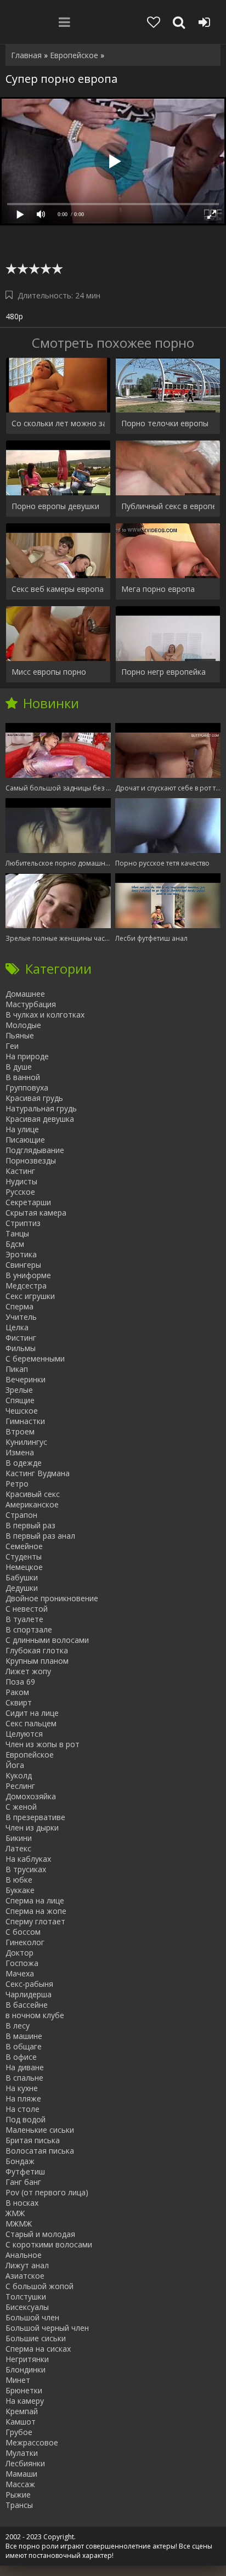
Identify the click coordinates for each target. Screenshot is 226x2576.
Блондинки (26, 2369)
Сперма (19, 1306)
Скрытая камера (36, 1213)
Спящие (20, 1400)
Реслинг (20, 1786)
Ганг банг (23, 2182)
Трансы (19, 2505)
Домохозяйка (31, 1796)
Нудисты (21, 1181)
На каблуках (28, 1859)
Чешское (22, 1411)
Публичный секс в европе (168, 506)
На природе (27, 1056)
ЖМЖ (15, 2213)
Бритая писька (33, 2140)
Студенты (24, 1557)
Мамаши (21, 2474)
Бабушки (22, 1577)
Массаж (20, 2484)
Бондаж (20, 2161)
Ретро (17, 1484)
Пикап (17, 1369)
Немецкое (24, 1567)
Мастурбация (31, 1004)
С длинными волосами (47, 1640)
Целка (17, 1327)
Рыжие (18, 2495)
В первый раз (30, 1525)
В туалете (24, 1619)
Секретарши (28, 1202)
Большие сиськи (36, 2338)
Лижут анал (27, 2265)
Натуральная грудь (41, 1108)
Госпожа (22, 1963)
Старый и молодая (40, 2234)
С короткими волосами (49, 2244)
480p (14, 316)
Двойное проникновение (52, 1598)
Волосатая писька (40, 2151)
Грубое (19, 2432)
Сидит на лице (32, 1713)
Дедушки (22, 1588)
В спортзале (29, 1629)
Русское (20, 1192)
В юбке (19, 1880)
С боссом (23, 1932)
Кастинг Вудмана (38, 1473)
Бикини (19, 1838)
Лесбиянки (25, 2463)
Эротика (21, 1254)
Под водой (26, 2119)
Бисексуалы (27, 2307)
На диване (25, 2067)
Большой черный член (47, 2328)
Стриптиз (23, 1223)
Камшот (21, 2422)
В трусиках (26, 1869)
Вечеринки (26, 1379)
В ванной (23, 1077)
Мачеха (20, 1973)
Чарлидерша (29, 1994)
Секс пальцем (31, 1723)
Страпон (21, 1515)
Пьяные (20, 1035)
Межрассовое (32, 2442)
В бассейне (27, 2005)
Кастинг (20, 1171)
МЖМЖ (19, 2224)
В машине (24, 2036)
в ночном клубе (35, 2015)
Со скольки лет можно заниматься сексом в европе (58, 423)
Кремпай (22, 2411)
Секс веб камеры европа (58, 589)
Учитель (21, 1317)
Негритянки (27, 2359)
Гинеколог (25, 1942)
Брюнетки (24, 2390)
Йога (15, 1765)
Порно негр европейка (163, 672)
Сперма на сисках (38, 2349)
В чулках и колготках (45, 1015)
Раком (17, 1692)
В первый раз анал (40, 1536)
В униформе (28, 1275)
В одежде (24, 1463)
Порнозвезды (31, 1160)
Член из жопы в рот (43, 1744)
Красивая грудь (34, 1098)
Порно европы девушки (55, 506)
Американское (32, 1504)
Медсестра (26, 1286)
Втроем (20, 1431)
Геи (12, 1046)
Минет (18, 2380)
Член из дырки (32, 1828)
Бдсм (15, 1244)
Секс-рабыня (29, 1984)
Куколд (19, 1775)
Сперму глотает (35, 1921)
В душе (19, 1067)
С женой (21, 1807)
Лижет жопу (28, 1671)
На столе (22, 2109)
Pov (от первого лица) (47, 2192)
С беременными (35, 1358)
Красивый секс (33, 1494)
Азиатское (25, 2276)
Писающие (25, 1140)
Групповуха (27, 1088)
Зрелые (19, 1390)
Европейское (30, 1755)
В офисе (21, 2057)
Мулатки (22, 2453)
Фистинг (21, 1338)
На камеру (25, 2401)
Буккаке (20, 1890)
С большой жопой (39, 2286)
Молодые (23, 1025)
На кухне (22, 2088)
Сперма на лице (35, 1900)
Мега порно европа (158, 589)
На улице (22, 1129)
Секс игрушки (30, 1296)
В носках (22, 2203)
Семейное (24, 1546)
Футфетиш (25, 2171)
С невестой (27, 1609)
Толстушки (26, 2297)
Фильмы (21, 1348)
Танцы (17, 1233)
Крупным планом (37, 1661)
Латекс (18, 1848)
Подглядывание (35, 1150)
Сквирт (19, 1702)
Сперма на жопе (36, 1911)
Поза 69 (20, 1682)
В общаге (24, 2046)
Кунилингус (26, 1442)
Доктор (19, 1953)
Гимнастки (25, 1421)
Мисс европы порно (49, 672)
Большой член (32, 2317)
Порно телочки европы (165, 423)
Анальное (24, 2255)
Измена (20, 1452)
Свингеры (23, 1265)
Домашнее (25, 994)
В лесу (18, 2026)
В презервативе (35, 1817)
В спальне (24, 2078)
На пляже (23, 2098)
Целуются (24, 1734)
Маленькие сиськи (40, 2130)
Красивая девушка (40, 1119)
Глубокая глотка (37, 1650)
